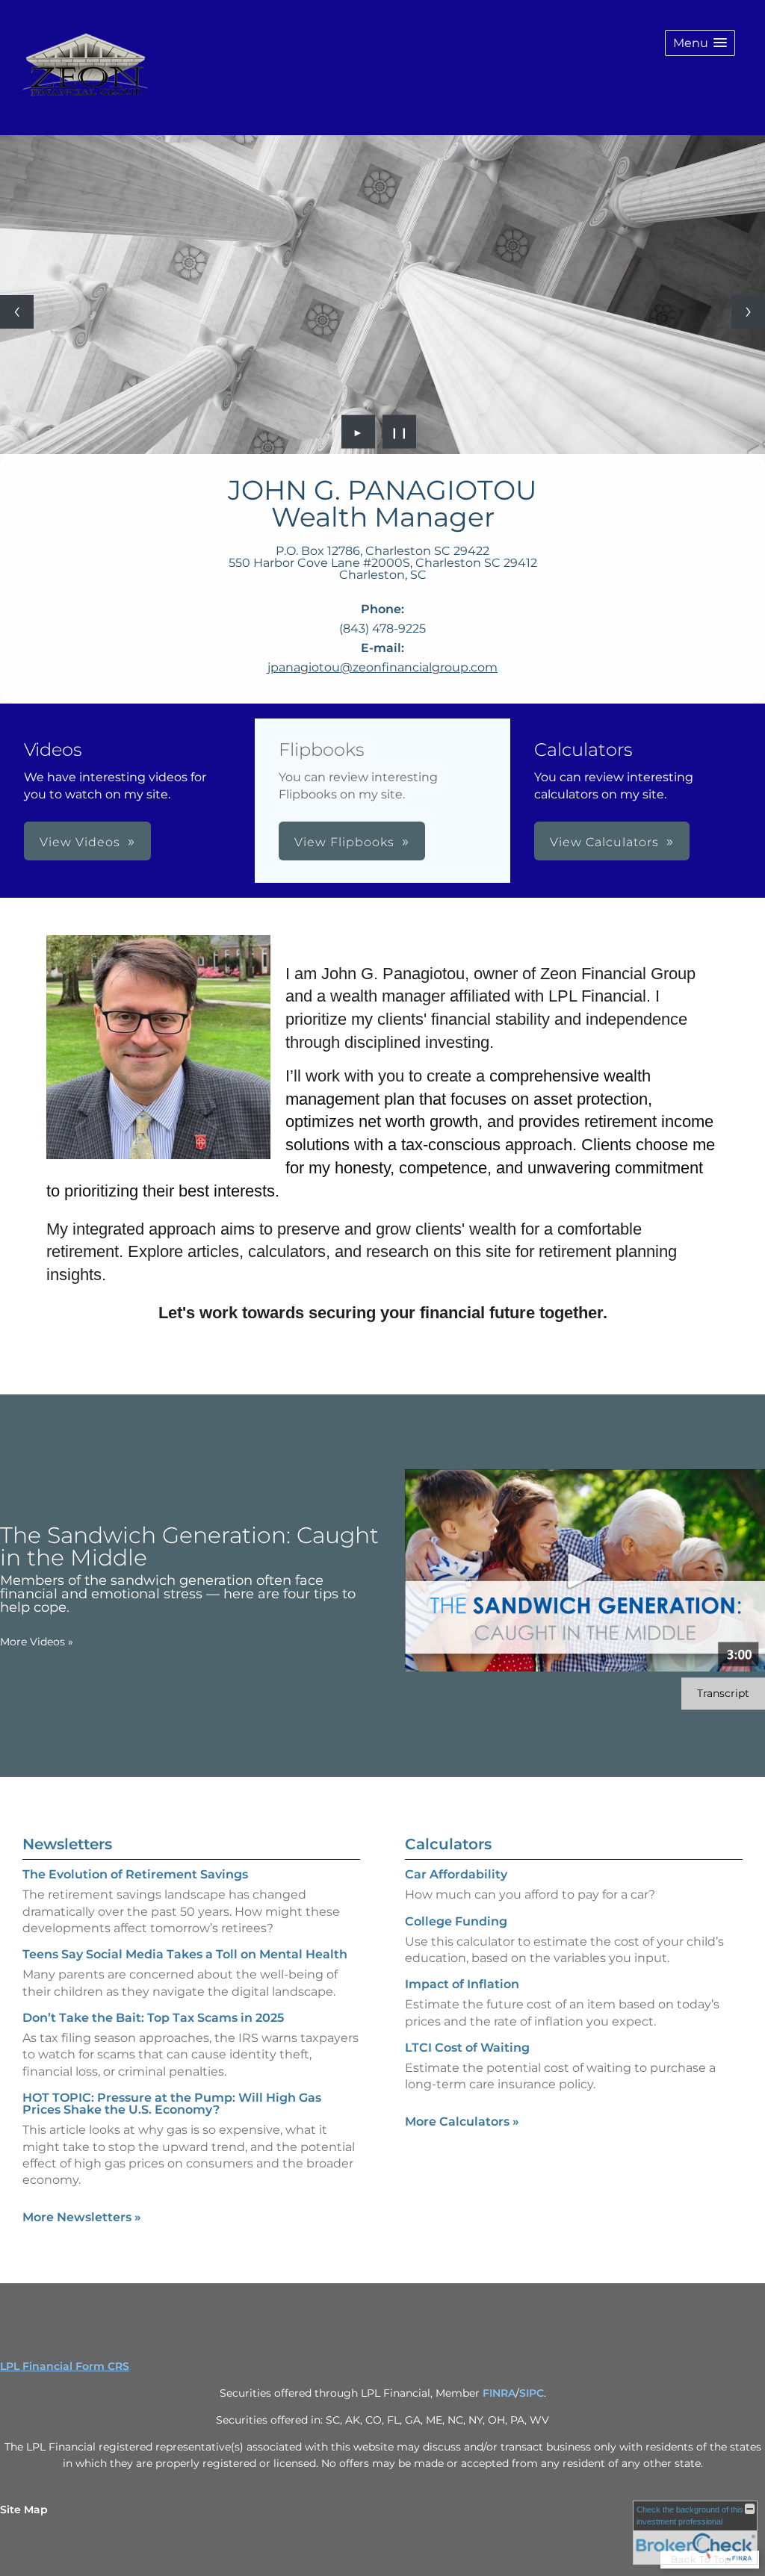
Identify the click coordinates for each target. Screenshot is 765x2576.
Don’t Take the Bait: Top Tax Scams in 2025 (153, 2018)
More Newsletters (82, 2217)
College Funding (456, 1921)
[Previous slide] (17, 312)
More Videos (37, 1642)
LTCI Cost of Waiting (467, 2048)
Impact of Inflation (462, 1984)
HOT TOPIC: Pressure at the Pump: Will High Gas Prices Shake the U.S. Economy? (172, 2104)
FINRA (499, 2393)
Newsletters (67, 1844)
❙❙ (400, 432)
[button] (700, 43)
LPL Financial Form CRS (65, 2366)
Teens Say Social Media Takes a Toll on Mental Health (185, 1954)
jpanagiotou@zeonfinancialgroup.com (382, 667)
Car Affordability (456, 1874)
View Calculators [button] (604, 842)
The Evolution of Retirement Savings (135, 1874)
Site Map (24, 2510)
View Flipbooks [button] (344, 842)
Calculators (448, 1844)
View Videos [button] (80, 842)
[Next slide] (748, 312)
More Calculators (462, 2122)
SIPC (532, 2393)
